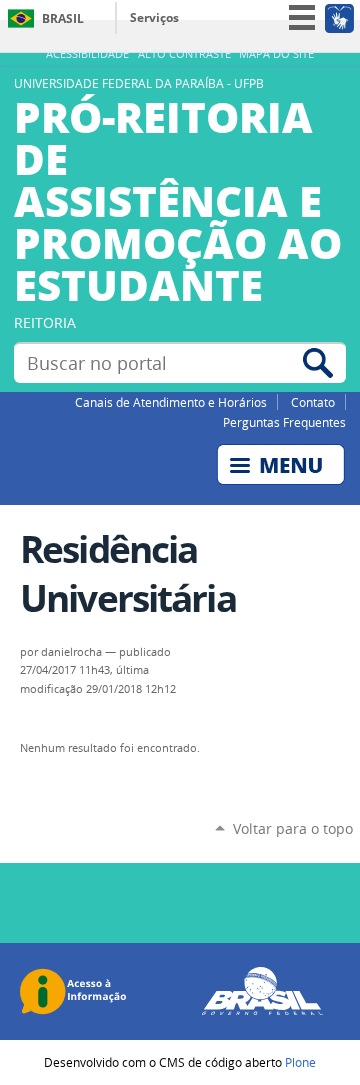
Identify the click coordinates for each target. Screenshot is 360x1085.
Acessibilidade (87, 54)
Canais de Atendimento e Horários (171, 402)
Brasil (63, 18)
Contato (313, 402)
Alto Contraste (184, 54)
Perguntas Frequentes (284, 422)
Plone (300, 1062)
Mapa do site (276, 54)
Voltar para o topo (293, 828)
